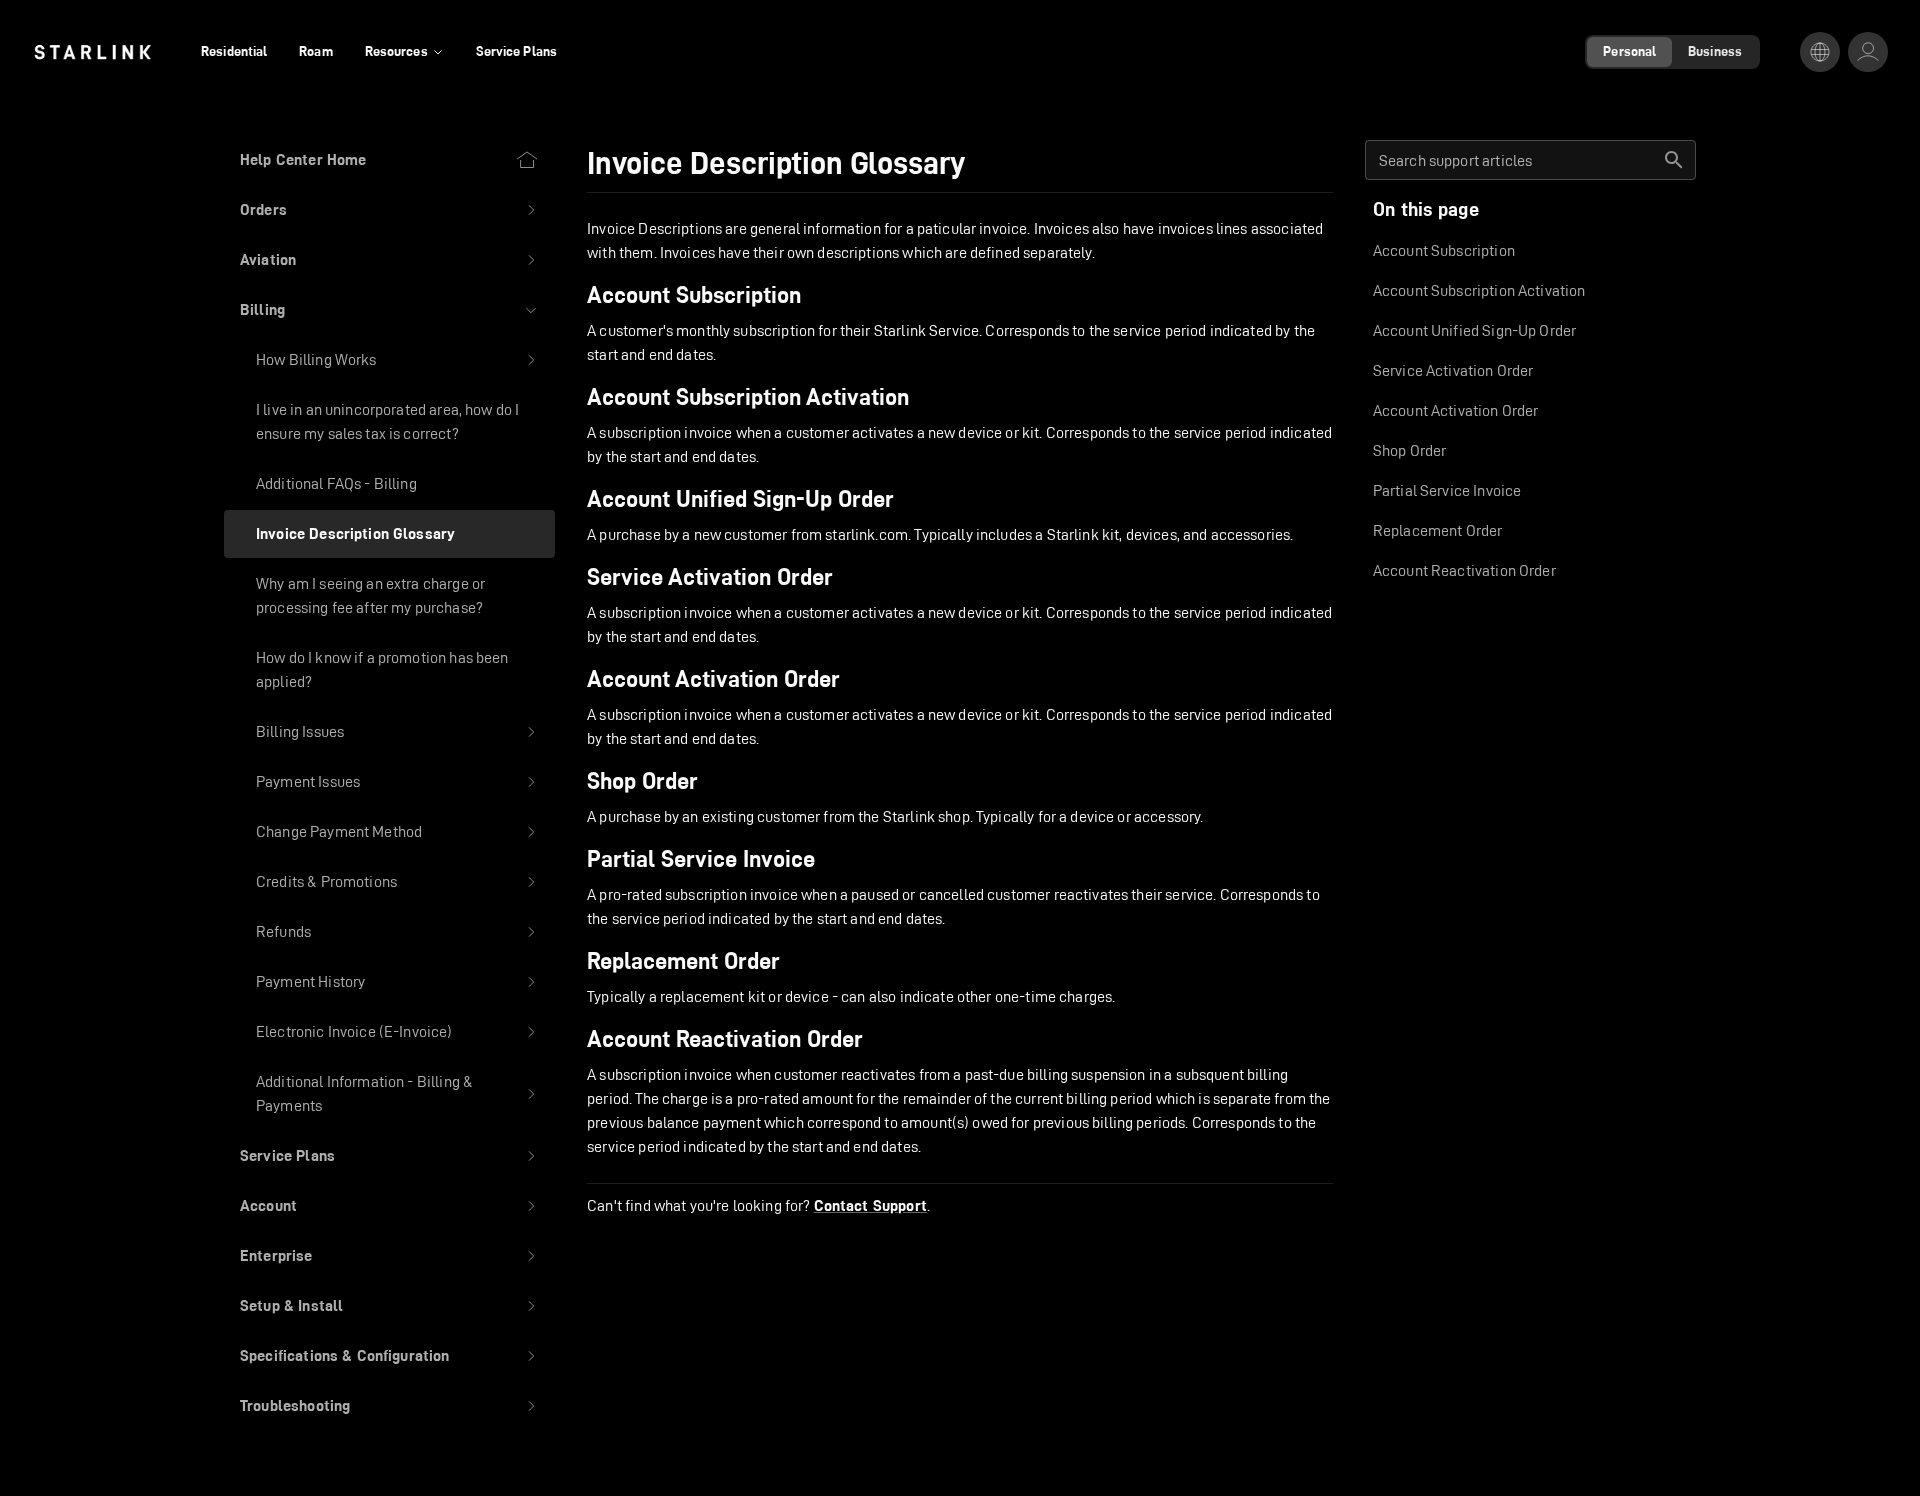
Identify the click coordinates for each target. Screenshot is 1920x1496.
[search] (1674, 160)
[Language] (1820, 52)
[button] (389, 210)
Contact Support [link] (870, 1206)
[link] (92, 52)
